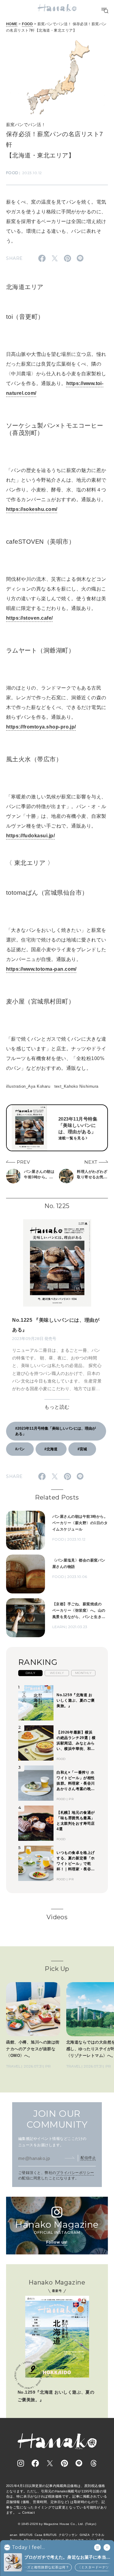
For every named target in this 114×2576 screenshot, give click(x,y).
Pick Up (57, 1969)
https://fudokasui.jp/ (30, 836)
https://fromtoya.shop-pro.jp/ (41, 727)
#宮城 (82, 1449)
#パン (20, 1449)
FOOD (27, 24)
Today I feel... (28, 2547)
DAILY (30, 1673)
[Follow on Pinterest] (64, 2463)
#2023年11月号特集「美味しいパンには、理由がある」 (55, 1431)
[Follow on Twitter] (50, 2463)
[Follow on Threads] (94, 2463)
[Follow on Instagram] (21, 2463)
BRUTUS (26, 2535)
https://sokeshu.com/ (32, 509)
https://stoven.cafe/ (29, 618)
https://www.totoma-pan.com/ (41, 969)
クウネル (98, 2535)
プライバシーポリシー (75, 2173)
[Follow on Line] (79, 2463)
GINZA (85, 2535)
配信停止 (88, 2158)
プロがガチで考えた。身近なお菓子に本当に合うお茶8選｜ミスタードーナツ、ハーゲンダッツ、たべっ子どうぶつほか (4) (67, 2558)
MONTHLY (83, 1673)
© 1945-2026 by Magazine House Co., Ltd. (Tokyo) (57, 2524)
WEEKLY (57, 1673)
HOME (12, 24)
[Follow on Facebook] (35, 2463)
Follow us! (57, 2242)
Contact (28, 2512)
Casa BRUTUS (46, 2535)
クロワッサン (68, 2535)
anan (14, 2535)
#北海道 (51, 1449)
